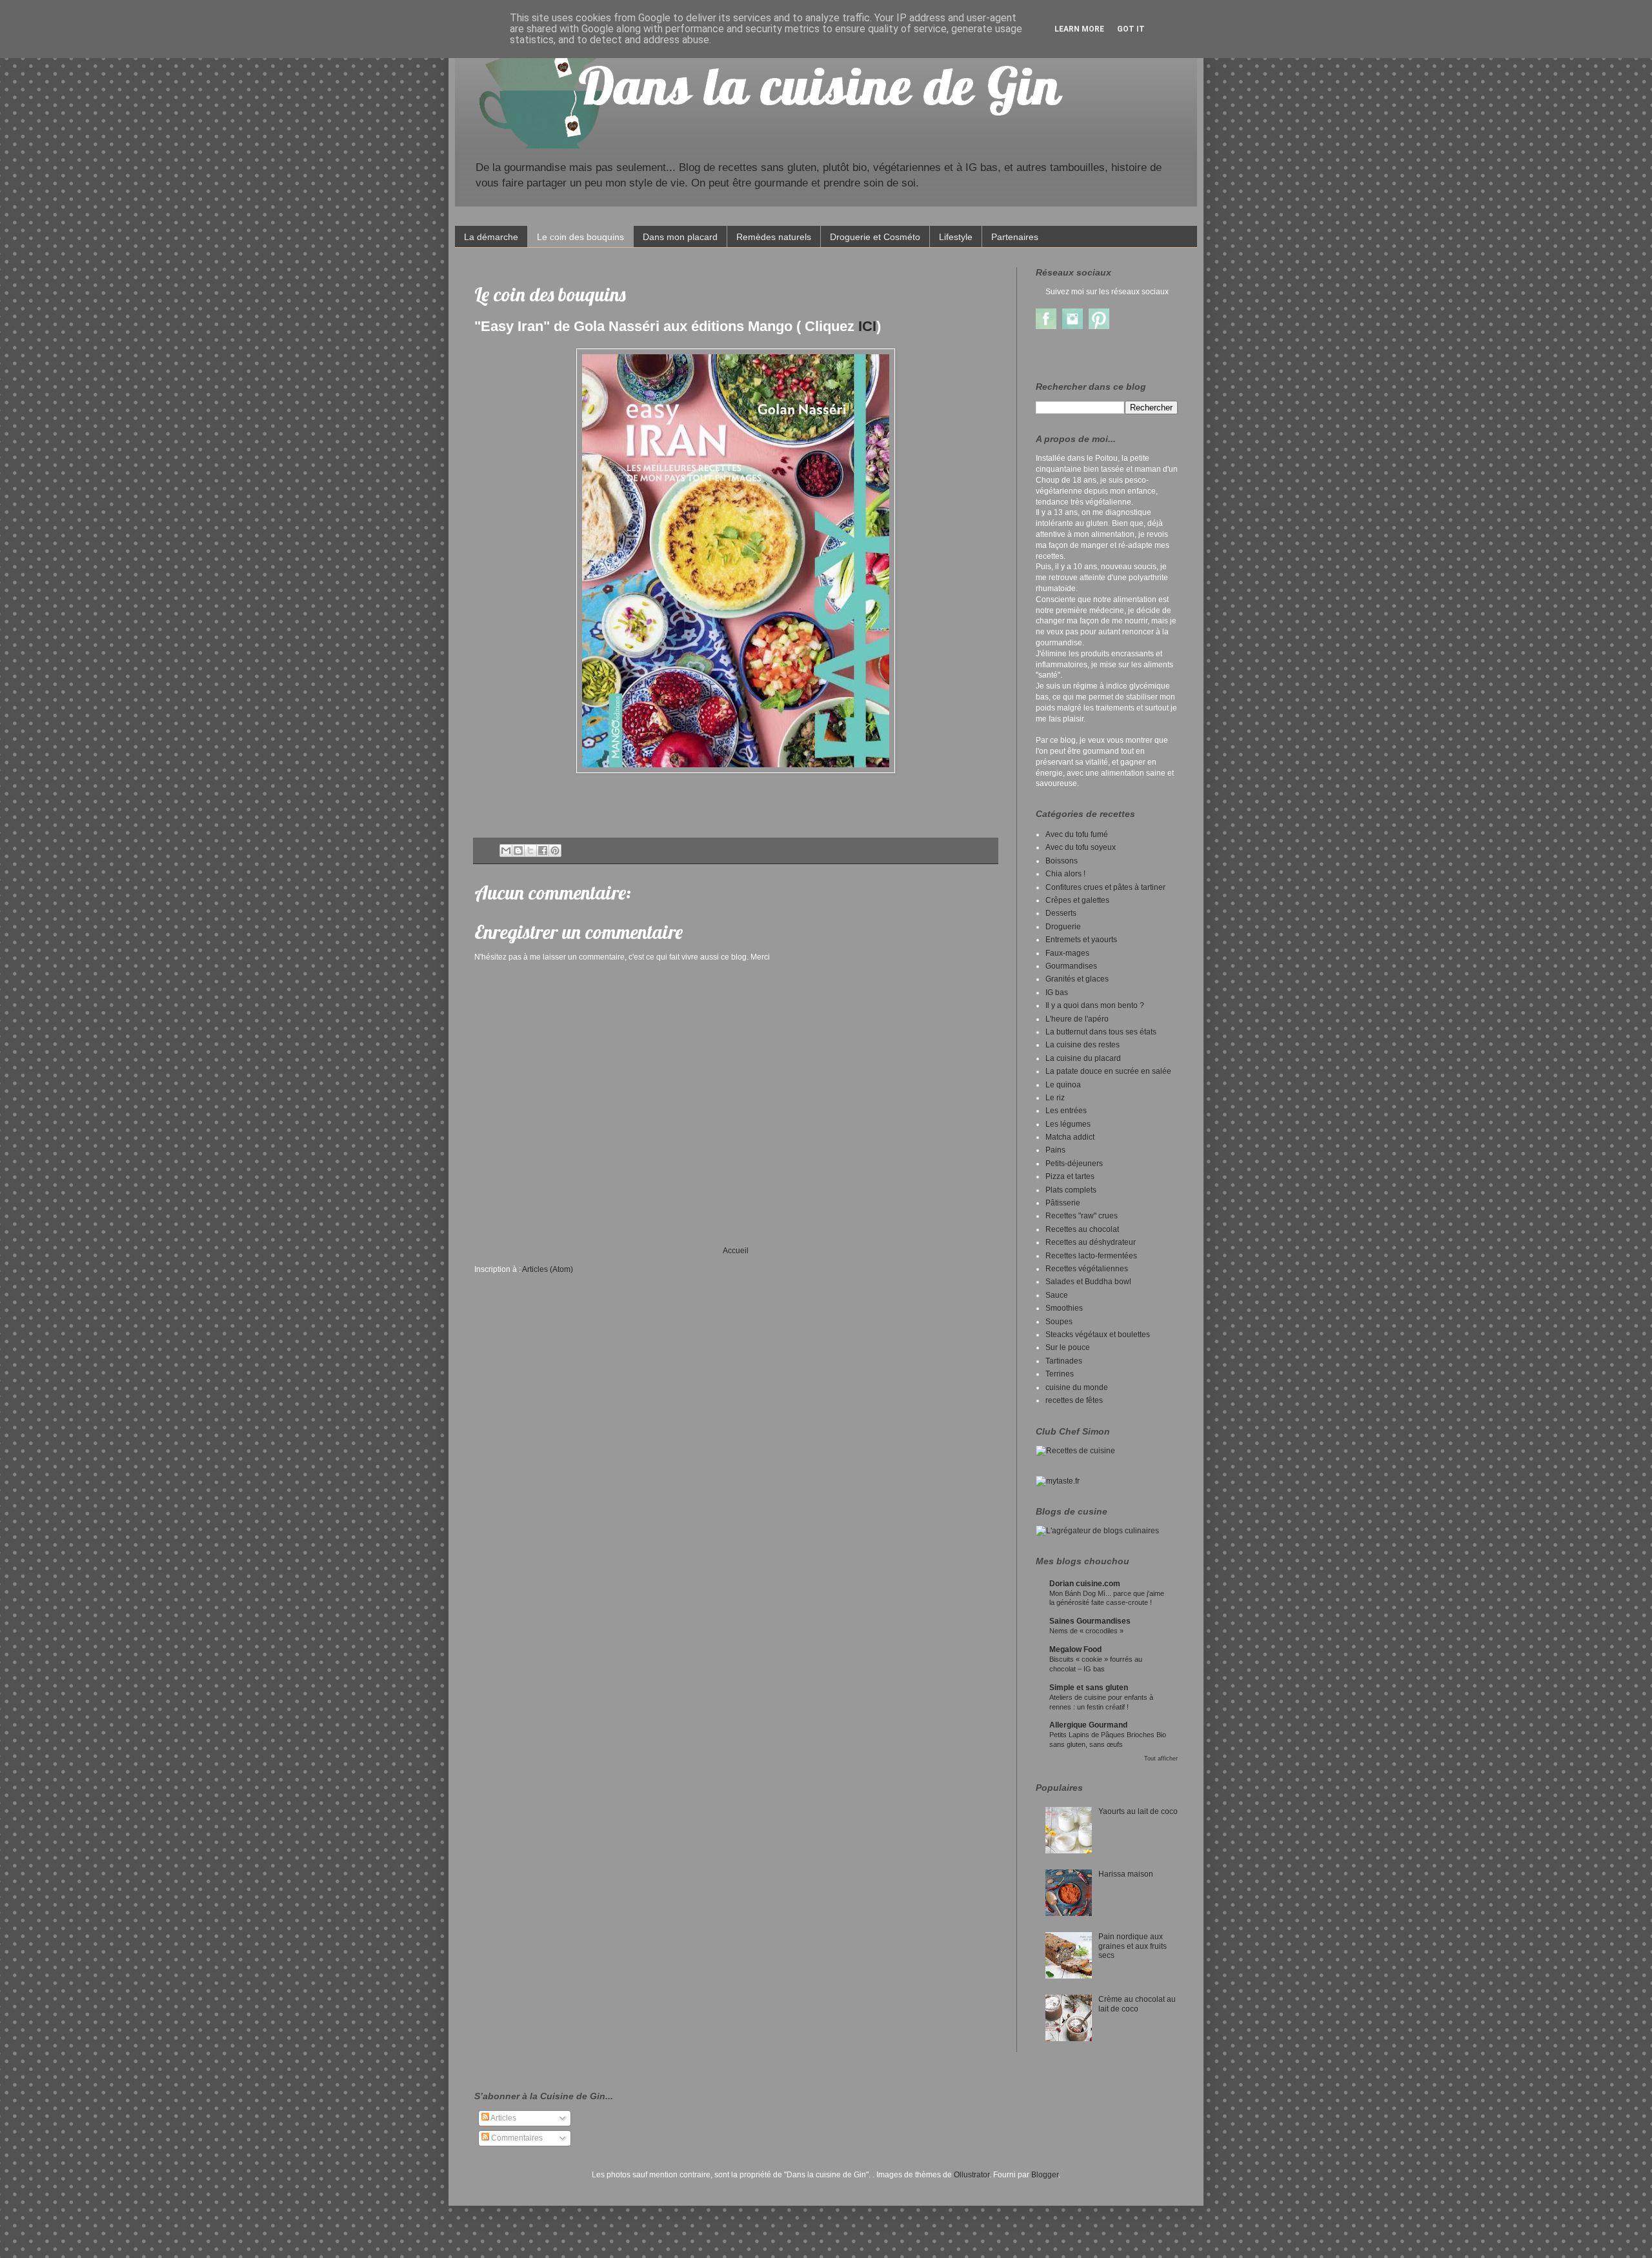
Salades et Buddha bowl (1088, 1282)
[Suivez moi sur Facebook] (1046, 327)
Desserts (1061, 913)
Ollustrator (972, 2175)
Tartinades (1064, 1361)
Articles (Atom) (548, 1269)
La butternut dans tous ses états (1101, 1032)
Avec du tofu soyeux (1081, 847)
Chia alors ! (1065, 874)
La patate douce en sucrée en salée (1108, 1071)
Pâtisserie (1063, 1203)
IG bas (1057, 993)
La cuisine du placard (1083, 1058)
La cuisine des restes (1083, 1045)
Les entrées (1066, 1111)
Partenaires (1015, 237)
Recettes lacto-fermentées (1091, 1256)
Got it (1131, 29)
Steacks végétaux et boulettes (1098, 1335)
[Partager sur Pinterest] (555, 851)
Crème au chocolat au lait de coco (1137, 2004)
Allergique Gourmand (1088, 1725)
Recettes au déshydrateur (1091, 1242)
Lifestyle (956, 237)
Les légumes (1068, 1124)
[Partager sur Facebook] (543, 851)
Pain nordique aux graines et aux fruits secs (1133, 1946)
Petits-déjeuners (1074, 1164)
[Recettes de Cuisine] (1075, 1451)
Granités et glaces (1077, 979)
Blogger (1045, 2175)
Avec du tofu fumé (1077, 834)
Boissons (1062, 861)
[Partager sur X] (530, 851)
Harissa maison (1126, 1874)
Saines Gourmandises (1090, 1621)
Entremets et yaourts (1081, 940)
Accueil (736, 1251)
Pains (1055, 1150)
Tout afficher (1161, 1759)
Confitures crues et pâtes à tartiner (1105, 887)
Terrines (1060, 1374)
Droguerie (1063, 927)
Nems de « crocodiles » (1086, 1631)
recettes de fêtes (1074, 1400)
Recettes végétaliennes (1087, 1269)
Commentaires (516, 2138)
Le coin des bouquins (580, 237)
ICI (867, 326)
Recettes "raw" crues (1082, 1216)
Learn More (1079, 29)
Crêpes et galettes (1077, 900)
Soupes (1059, 1322)
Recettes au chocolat (1082, 1229)
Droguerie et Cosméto (875, 237)
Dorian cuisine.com (1085, 1584)
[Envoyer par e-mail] (506, 851)
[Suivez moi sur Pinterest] (1099, 327)
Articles (503, 2118)
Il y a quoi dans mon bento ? (1095, 1005)
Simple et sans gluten (1089, 1688)
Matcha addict (1070, 1137)
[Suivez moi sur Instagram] (1073, 327)
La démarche (491, 237)
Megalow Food (1075, 1649)
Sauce (1057, 1295)
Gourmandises (1071, 966)
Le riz (1055, 1098)
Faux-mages (1067, 953)
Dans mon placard (680, 237)
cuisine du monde (1077, 1387)
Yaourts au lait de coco (1138, 1811)
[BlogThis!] (518, 851)
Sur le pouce (1068, 1347)
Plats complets (1071, 1190)
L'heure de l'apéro (1077, 1019)
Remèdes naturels (774, 237)
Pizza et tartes (1070, 1176)
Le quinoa (1063, 1085)
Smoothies (1064, 1308)
